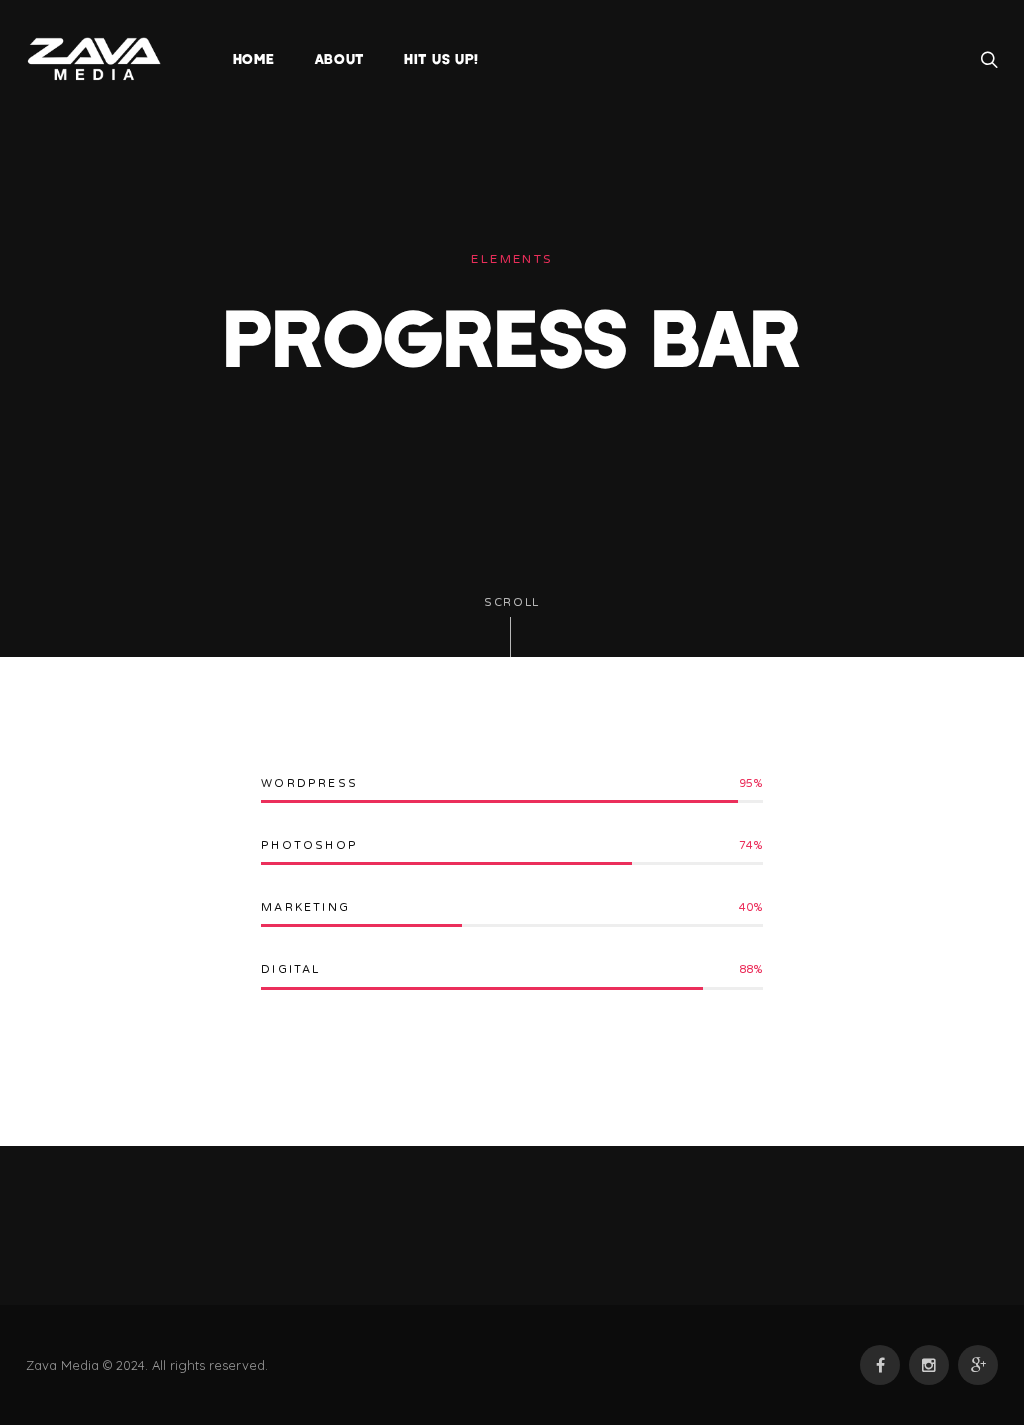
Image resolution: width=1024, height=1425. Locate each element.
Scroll (512, 602)
